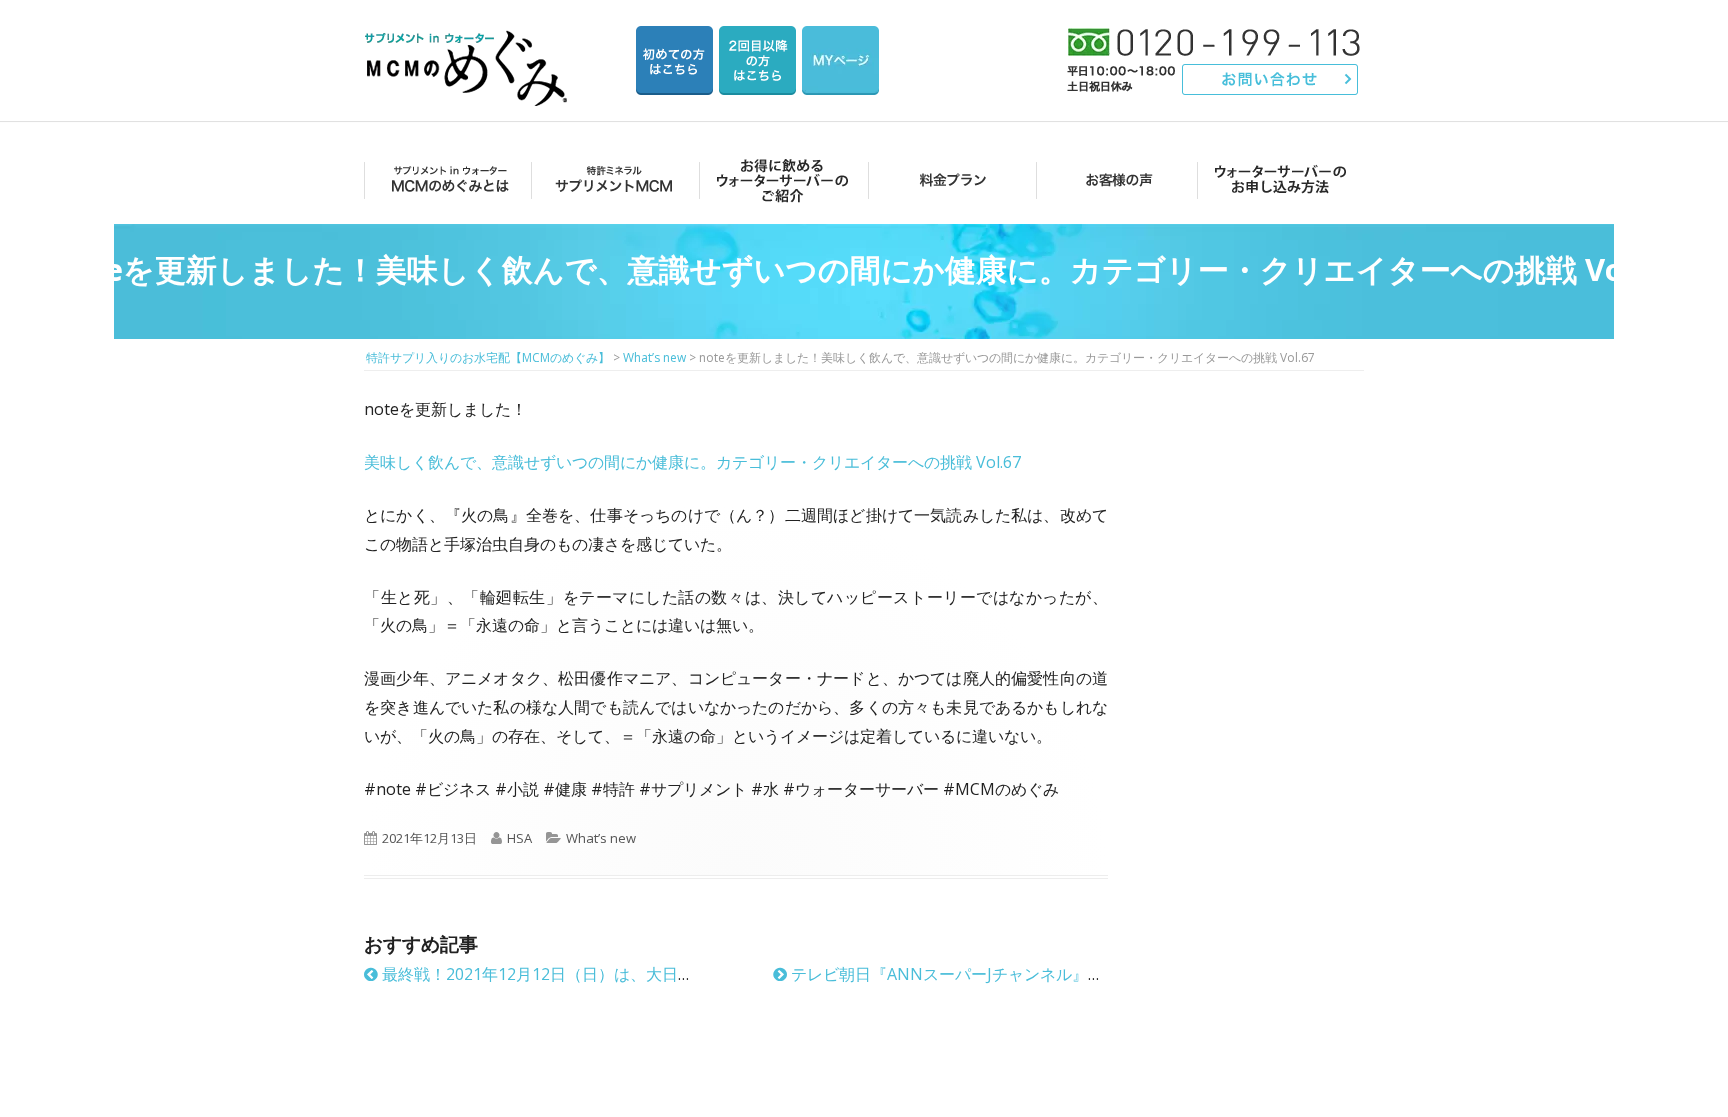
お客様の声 (1113, 179)
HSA (519, 838)
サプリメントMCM (612, 179)
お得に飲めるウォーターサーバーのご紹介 (779, 179)
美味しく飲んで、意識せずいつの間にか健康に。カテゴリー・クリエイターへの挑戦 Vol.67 (692, 462)
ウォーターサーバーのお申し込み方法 (1280, 179)
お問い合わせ (1270, 79)
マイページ (840, 60)
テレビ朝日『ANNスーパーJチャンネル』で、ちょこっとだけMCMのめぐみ (1061, 974)
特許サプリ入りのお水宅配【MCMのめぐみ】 (469, 44)
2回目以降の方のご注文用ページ (757, 60)
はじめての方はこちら (674, 60)
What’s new (601, 838)
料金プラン (946, 179)
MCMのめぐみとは (446, 179)
